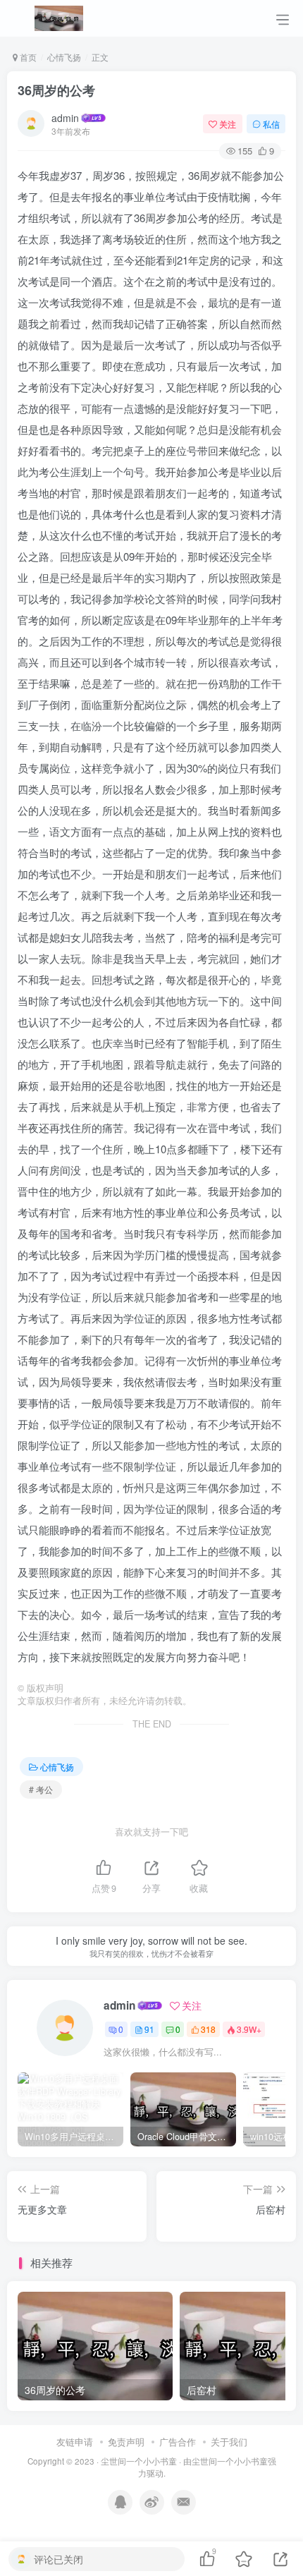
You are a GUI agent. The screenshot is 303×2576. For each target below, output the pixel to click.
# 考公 (41, 1789)
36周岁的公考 (56, 90)
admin (65, 118)
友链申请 (75, 2442)
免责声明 (126, 2442)
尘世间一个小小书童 (139, 2461)
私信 (271, 124)
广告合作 (178, 2442)
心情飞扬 (64, 57)
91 (149, 2029)
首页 (27, 57)
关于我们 (229, 2442)
